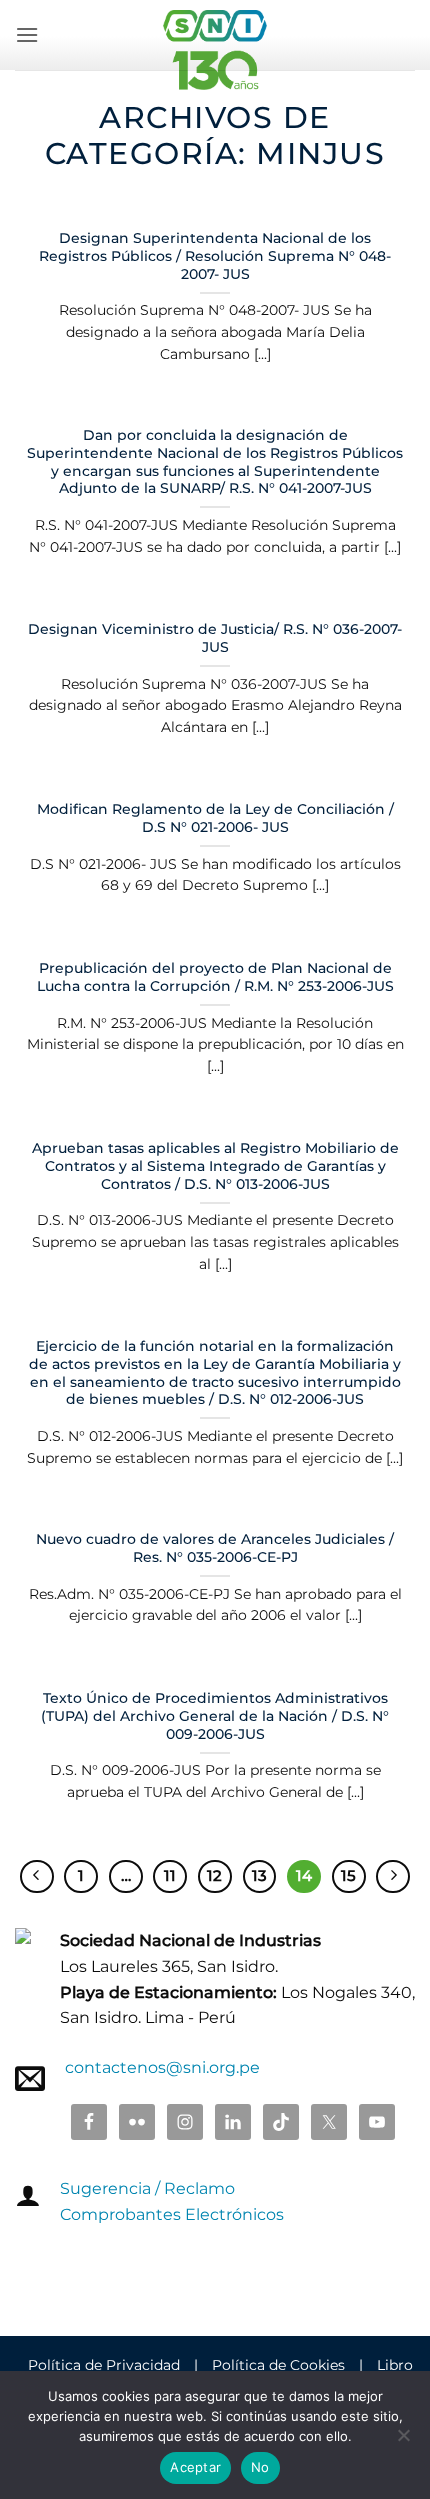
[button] (27, 34)
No (260, 2467)
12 (214, 1876)
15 (348, 1876)
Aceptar (195, 2467)
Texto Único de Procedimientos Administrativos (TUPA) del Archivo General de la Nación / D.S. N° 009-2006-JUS (215, 1715)
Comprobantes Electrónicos (172, 2214)
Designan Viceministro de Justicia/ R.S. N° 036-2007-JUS (215, 638)
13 (259, 1876)
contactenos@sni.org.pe (162, 2067)
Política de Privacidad (104, 2365)
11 (170, 1876)
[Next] (393, 1877)
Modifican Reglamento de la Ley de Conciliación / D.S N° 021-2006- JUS (215, 818)
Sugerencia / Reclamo (147, 2188)
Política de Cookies (278, 2365)
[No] (403, 2441)
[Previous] (37, 1877)
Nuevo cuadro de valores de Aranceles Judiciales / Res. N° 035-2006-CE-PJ (215, 1548)
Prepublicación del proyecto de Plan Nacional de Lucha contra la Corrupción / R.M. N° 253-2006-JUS (215, 977)
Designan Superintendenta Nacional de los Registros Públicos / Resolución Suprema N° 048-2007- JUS (215, 255)
